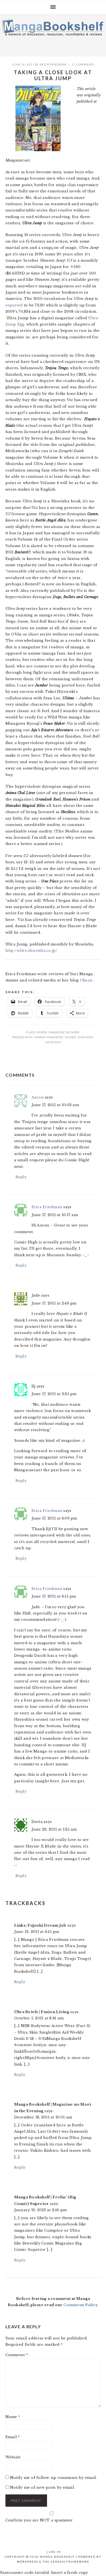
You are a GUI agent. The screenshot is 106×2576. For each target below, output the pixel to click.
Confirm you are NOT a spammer (39, 2520)
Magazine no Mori (64, 1032)
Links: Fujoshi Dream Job (40, 1925)
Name (13, 2417)
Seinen (70, 1037)
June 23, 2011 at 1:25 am (54, 1829)
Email (13, 2437)
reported (14, 305)
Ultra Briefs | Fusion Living (42, 2012)
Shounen (85, 1037)
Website (13, 2457)
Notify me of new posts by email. (42, 2487)
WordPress (27, 2562)
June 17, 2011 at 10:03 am (55, 1105)
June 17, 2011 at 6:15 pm (54, 1596)
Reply (21, 1177)
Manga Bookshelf (53, 34)
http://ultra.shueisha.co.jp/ (31, 950)
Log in (55, 2552)
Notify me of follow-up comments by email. (54, 2478)
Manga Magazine (49, 1037)
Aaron (38, 1097)
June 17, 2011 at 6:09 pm (54, 1518)
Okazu (87, 980)
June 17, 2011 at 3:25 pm (54, 1394)
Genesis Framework (70, 2562)
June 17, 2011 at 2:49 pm (54, 1303)
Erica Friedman (53, 64)
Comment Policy (81, 2305)
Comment (17, 2355)
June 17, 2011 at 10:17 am (55, 1215)
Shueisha (53, 1042)
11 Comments (83, 64)
